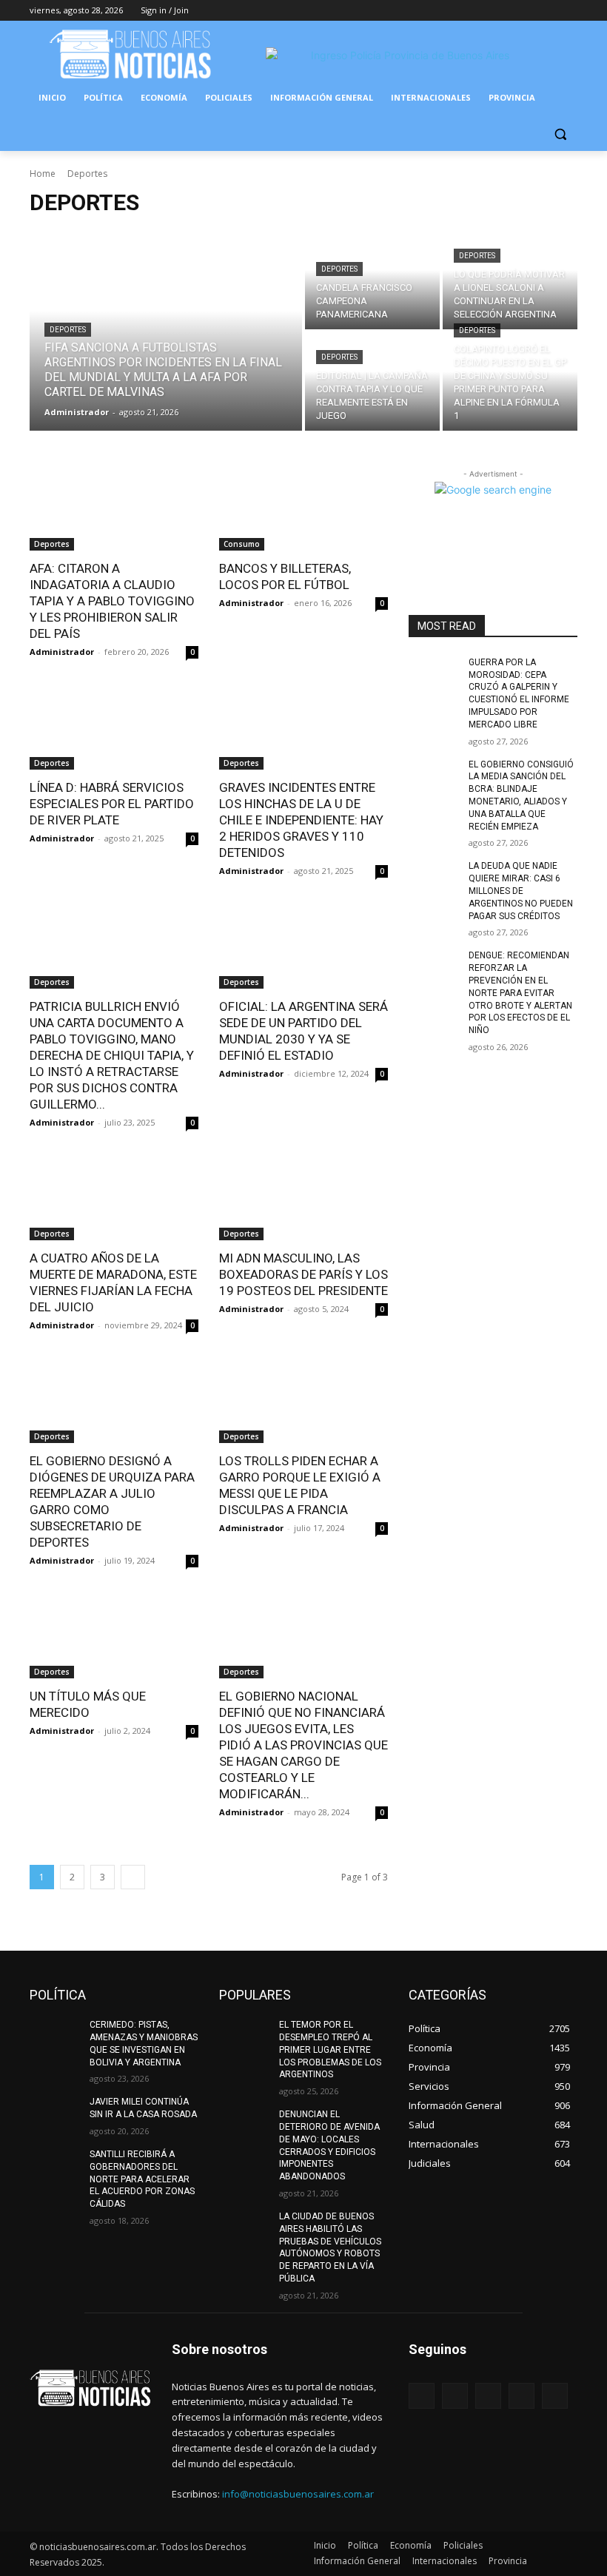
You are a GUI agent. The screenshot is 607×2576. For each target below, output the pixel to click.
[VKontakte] (555, 2396)
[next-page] (133, 1877)
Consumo (242, 544)
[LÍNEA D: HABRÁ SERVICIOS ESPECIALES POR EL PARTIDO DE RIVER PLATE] (114, 727)
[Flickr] (488, 2396)
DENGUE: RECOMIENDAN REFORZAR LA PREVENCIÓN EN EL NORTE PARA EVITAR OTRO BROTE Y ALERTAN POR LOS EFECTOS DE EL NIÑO (520, 993)
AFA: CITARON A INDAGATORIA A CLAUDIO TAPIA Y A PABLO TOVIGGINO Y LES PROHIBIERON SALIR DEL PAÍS (112, 601)
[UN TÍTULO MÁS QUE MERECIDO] (114, 1636)
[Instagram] (507, 11)
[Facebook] (487, 11)
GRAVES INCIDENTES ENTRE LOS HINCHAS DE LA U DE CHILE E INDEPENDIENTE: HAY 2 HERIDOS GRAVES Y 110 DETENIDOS (301, 820)
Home (43, 174)
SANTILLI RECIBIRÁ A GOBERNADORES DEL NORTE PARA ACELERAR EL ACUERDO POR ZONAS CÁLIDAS (142, 2179)
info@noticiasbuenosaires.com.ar (298, 2494)
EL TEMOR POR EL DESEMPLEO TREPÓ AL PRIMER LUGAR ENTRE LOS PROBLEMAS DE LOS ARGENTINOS (330, 2049)
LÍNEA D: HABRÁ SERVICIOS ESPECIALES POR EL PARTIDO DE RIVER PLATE (112, 804)
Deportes (68, 330)
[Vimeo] (548, 11)
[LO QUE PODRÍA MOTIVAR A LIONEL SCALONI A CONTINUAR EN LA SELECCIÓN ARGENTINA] (510, 280)
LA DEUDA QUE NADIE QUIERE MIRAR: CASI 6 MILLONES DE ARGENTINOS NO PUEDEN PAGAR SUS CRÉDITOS (521, 891)
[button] (560, 134)
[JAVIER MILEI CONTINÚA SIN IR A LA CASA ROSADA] (55, 2113)
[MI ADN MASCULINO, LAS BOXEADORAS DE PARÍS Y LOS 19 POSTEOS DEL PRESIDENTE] (303, 1198)
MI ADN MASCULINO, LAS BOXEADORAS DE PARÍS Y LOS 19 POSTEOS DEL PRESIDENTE (303, 1274)
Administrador (62, 652)
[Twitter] (528, 11)
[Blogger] (422, 2396)
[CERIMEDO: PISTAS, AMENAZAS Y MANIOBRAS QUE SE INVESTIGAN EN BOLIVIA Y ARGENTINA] (55, 2037)
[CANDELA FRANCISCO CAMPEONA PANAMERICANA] (372, 280)
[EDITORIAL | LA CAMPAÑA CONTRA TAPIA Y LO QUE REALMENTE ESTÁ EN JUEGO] (372, 381)
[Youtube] (569, 11)
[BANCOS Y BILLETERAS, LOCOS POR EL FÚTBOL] (303, 508)
